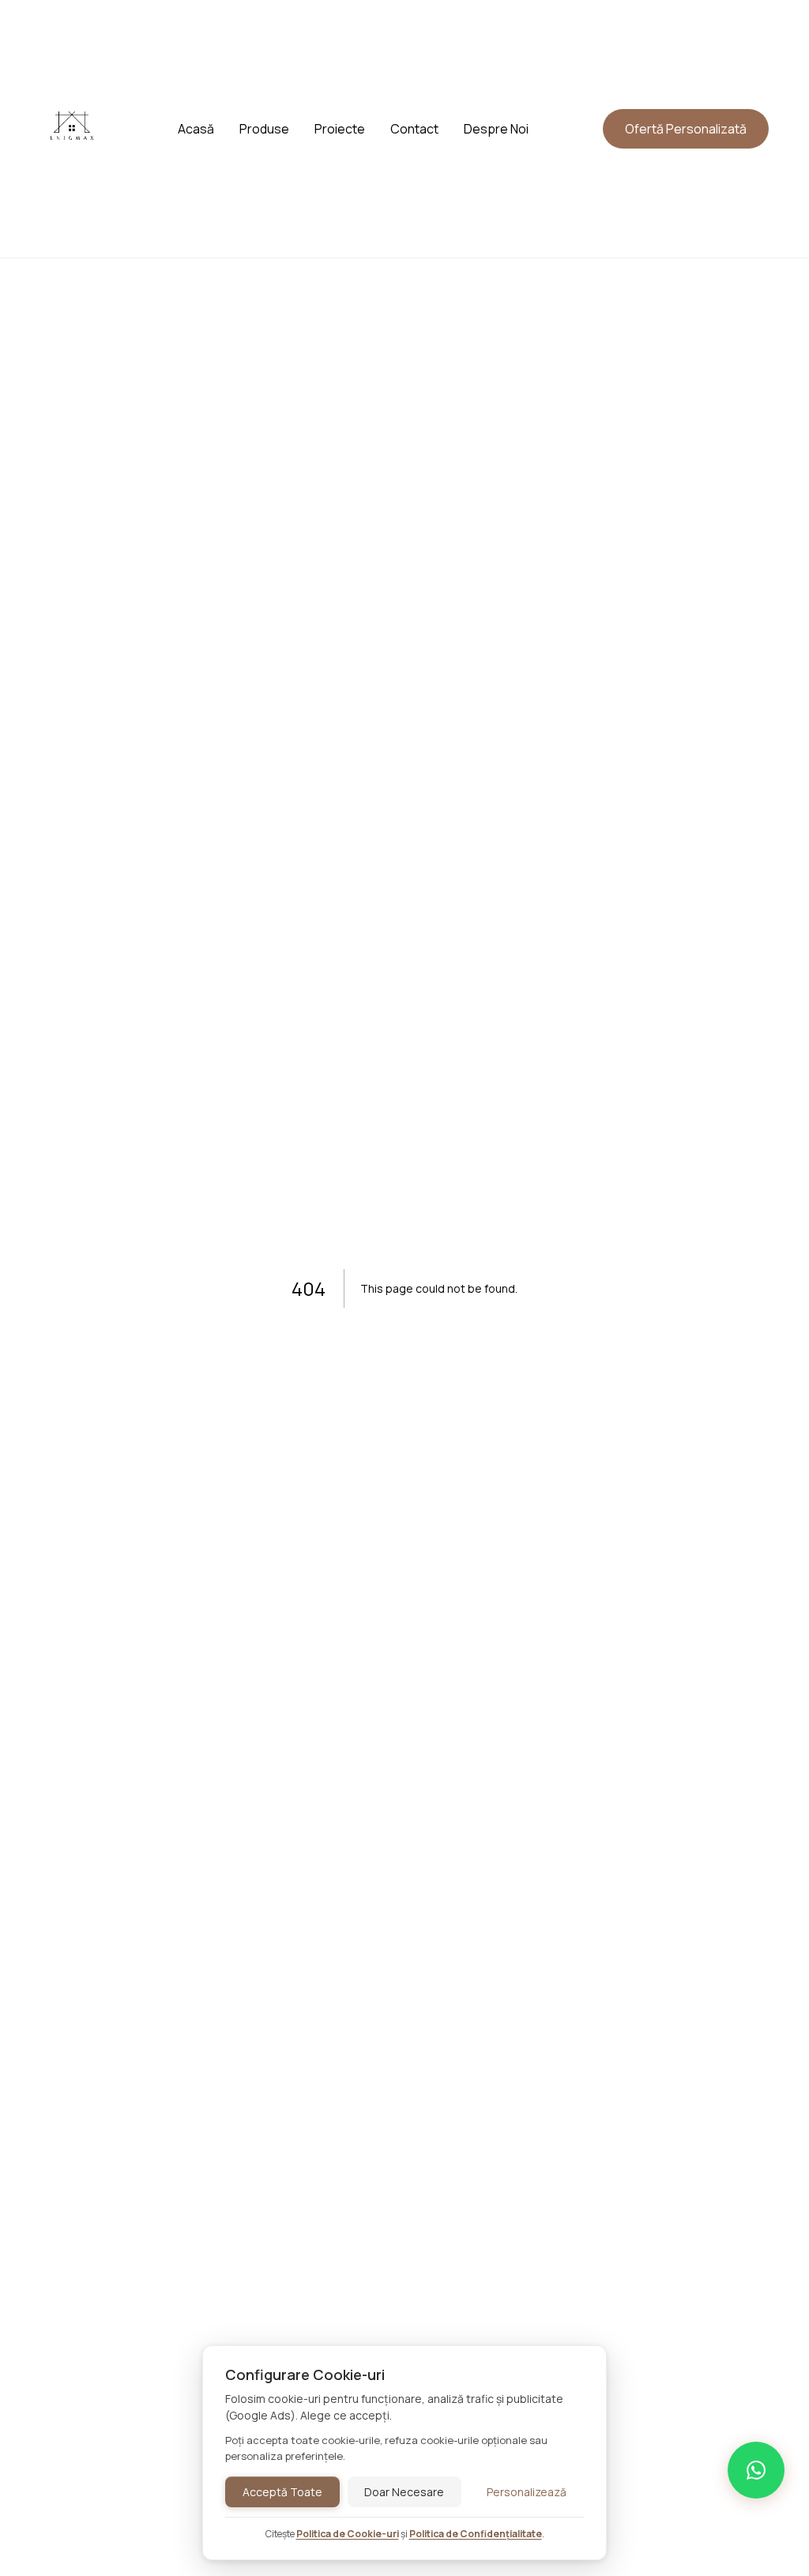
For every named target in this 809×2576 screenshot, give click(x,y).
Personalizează (527, 2492)
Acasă (196, 129)
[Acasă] (72, 154)
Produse (264, 129)
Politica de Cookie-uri (348, 2534)
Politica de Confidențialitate (476, 2534)
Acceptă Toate (282, 2492)
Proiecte (340, 129)
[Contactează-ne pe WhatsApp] (756, 2470)
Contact (414, 129)
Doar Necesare (404, 2492)
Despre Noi (496, 129)
